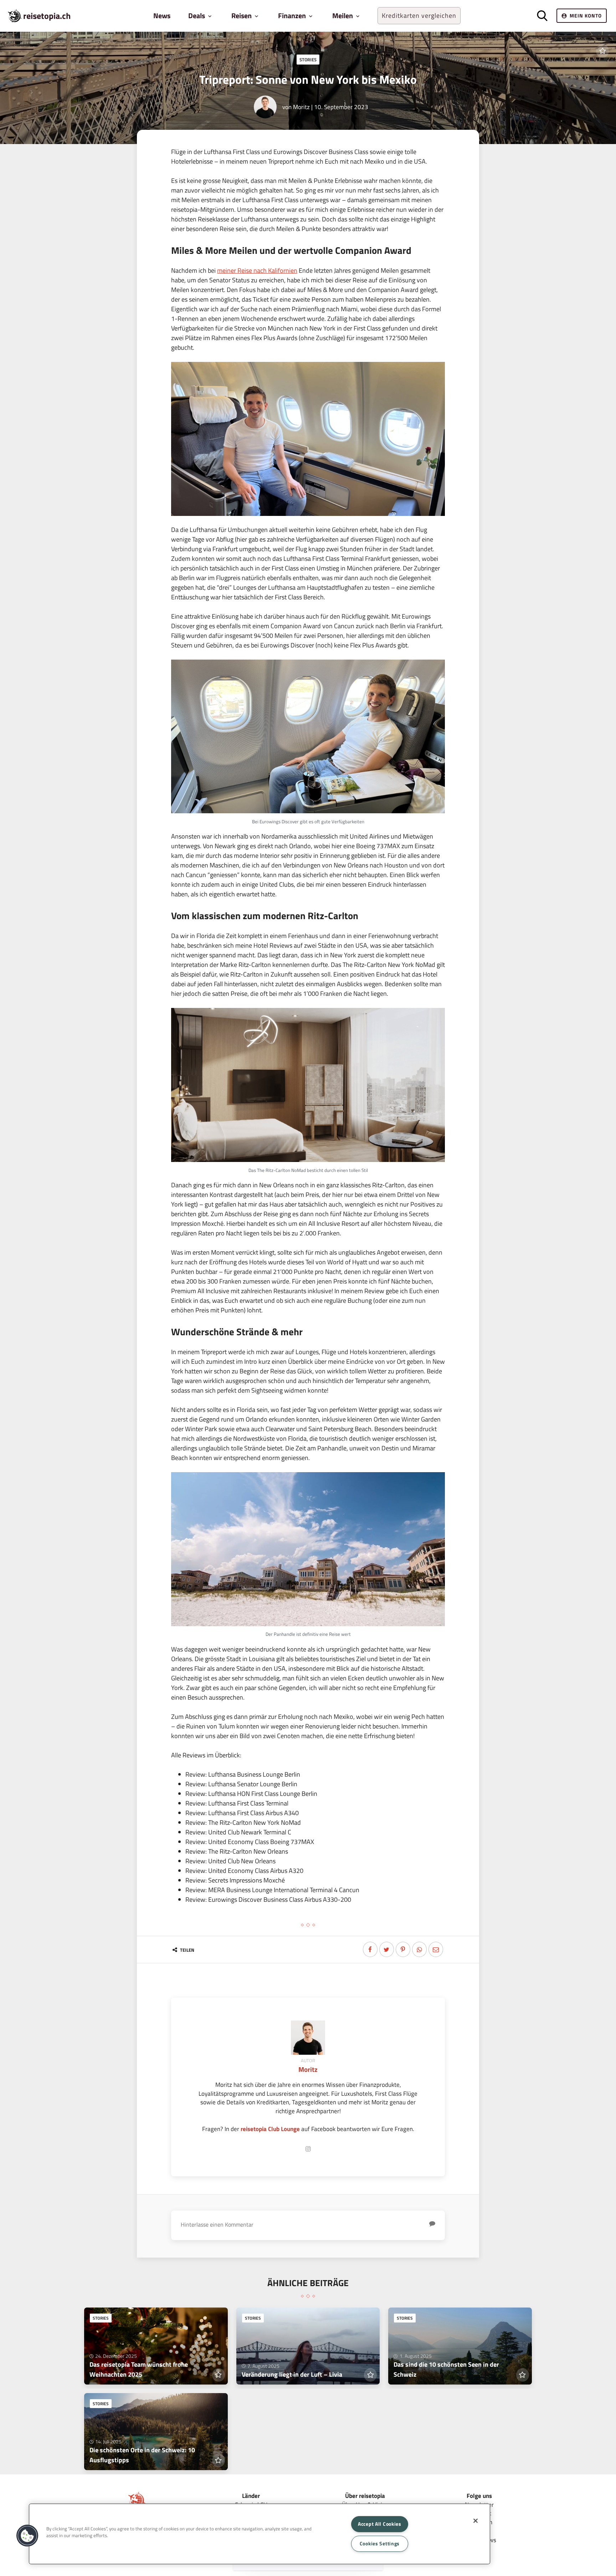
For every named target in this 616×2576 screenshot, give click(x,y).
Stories (308, 60)
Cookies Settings (380, 2544)
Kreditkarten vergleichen (419, 16)
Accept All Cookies (380, 2524)
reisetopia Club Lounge (270, 2129)
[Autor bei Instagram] (308, 2149)
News (162, 16)
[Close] (476, 2521)
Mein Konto (586, 16)
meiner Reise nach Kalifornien (257, 270)
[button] (27, 2536)
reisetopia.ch (47, 16)
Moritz (301, 107)
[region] (260, 2534)
